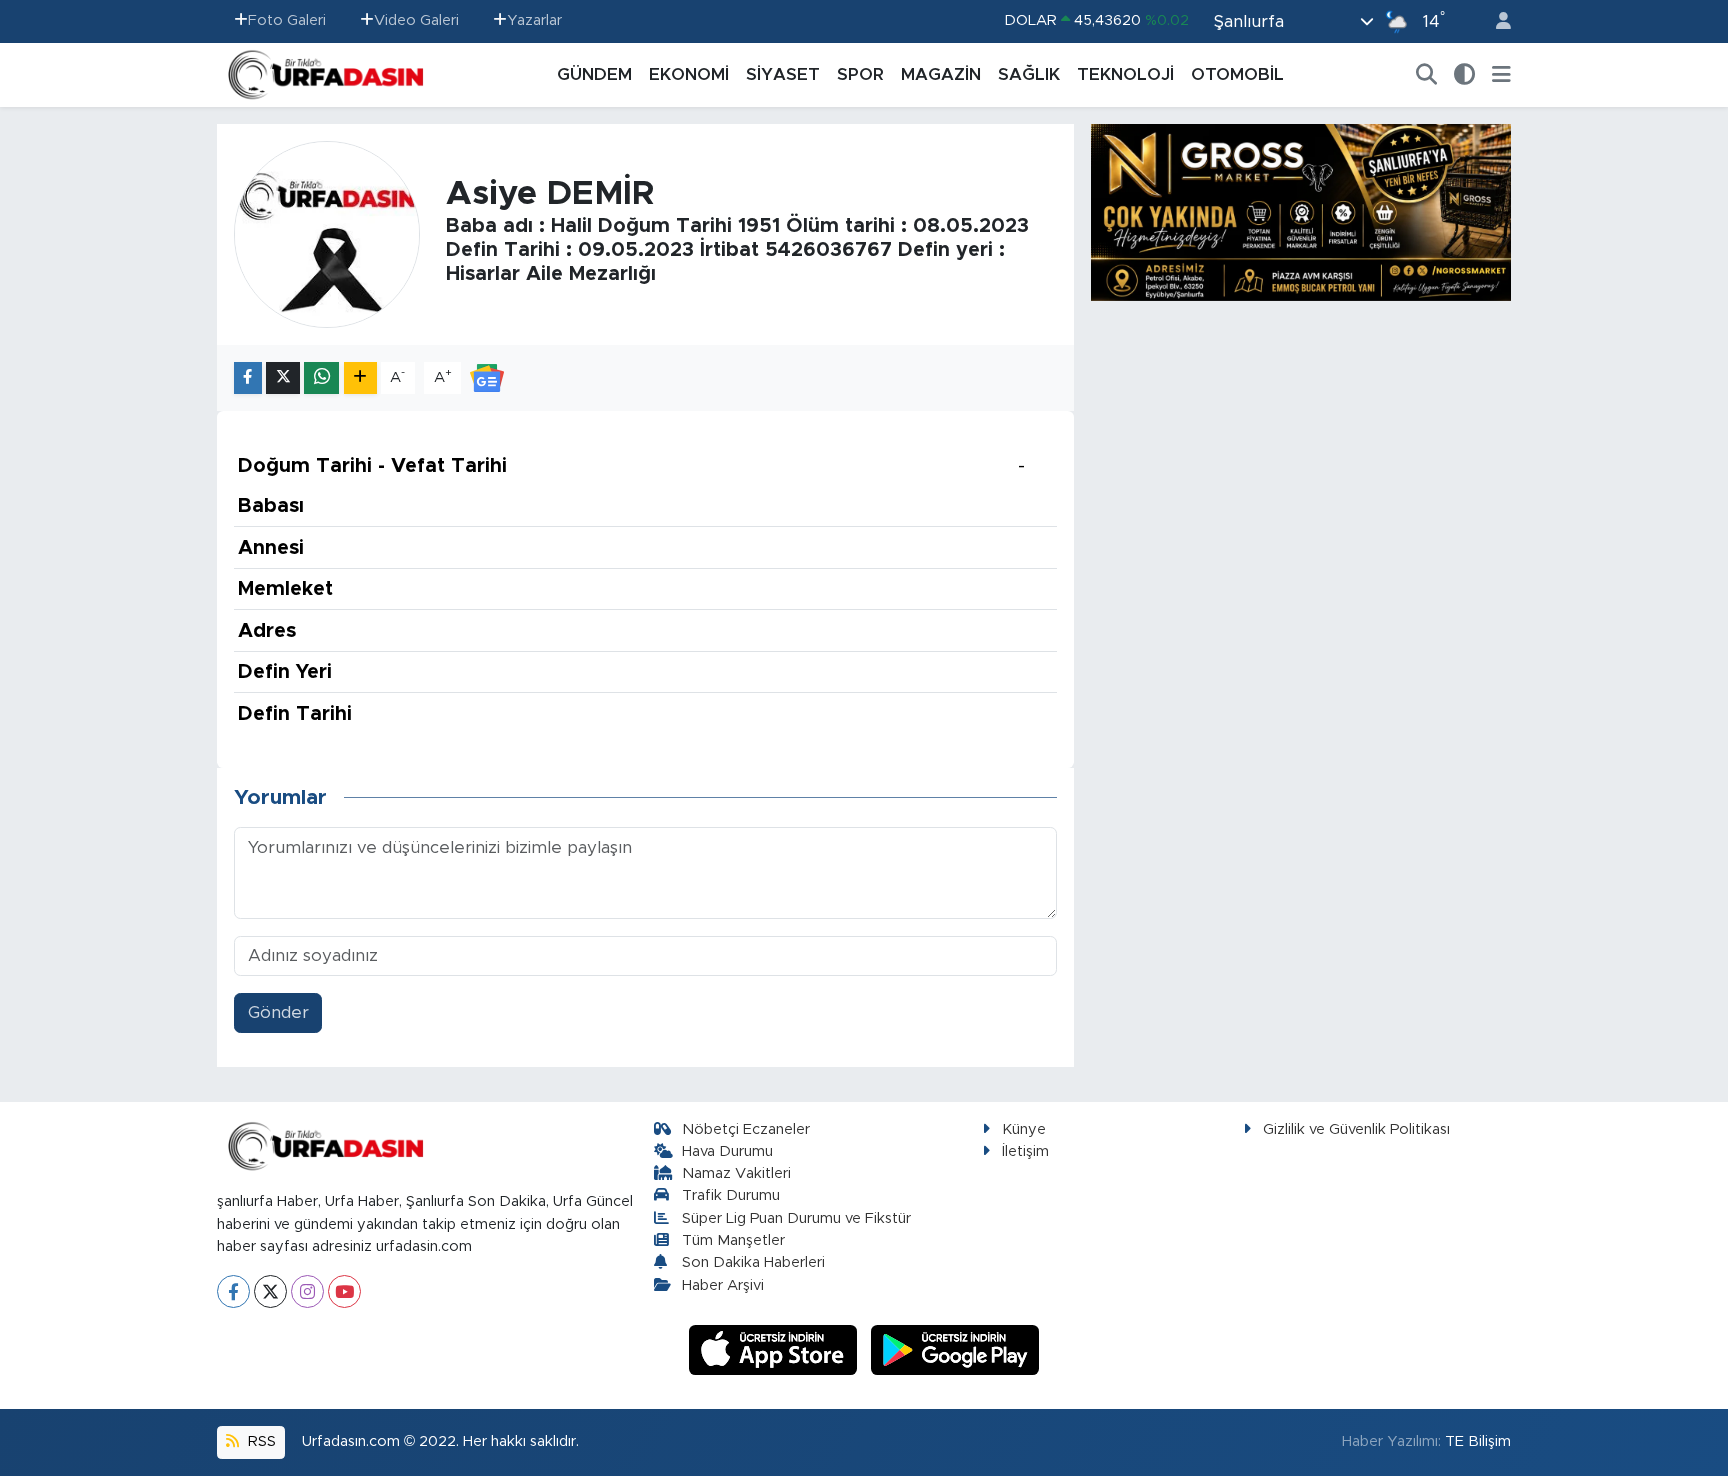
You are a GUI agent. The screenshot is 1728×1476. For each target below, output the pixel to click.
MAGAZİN (941, 74)
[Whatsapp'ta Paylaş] (321, 378)
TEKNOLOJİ (1125, 74)
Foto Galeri (287, 20)
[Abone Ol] (487, 376)
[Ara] (1427, 75)
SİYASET (783, 74)
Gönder (278, 1012)
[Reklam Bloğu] (1301, 211)
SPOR (860, 74)
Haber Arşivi (723, 1285)
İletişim (1025, 1151)
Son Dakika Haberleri (753, 1262)
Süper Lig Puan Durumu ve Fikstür (796, 1218)
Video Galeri (416, 20)
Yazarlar (534, 20)
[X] (270, 1291)
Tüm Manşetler (733, 1240)
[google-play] (955, 1349)
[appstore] (776, 1349)
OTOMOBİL (1237, 74)
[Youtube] (344, 1291)
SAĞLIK (1029, 74)
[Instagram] (307, 1291)
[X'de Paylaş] (283, 378)
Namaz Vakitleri (736, 1173)
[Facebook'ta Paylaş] (248, 378)
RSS (260, 1441)
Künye (1024, 1129)
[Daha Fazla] (360, 378)
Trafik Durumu (731, 1195)
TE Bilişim (1478, 1441)
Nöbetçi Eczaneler (746, 1129)
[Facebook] (233, 1291)
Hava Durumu (727, 1151)
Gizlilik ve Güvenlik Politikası (1356, 1129)
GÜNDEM (594, 74)
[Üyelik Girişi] (1495, 21)
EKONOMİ (689, 74)
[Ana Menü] (1501, 75)
